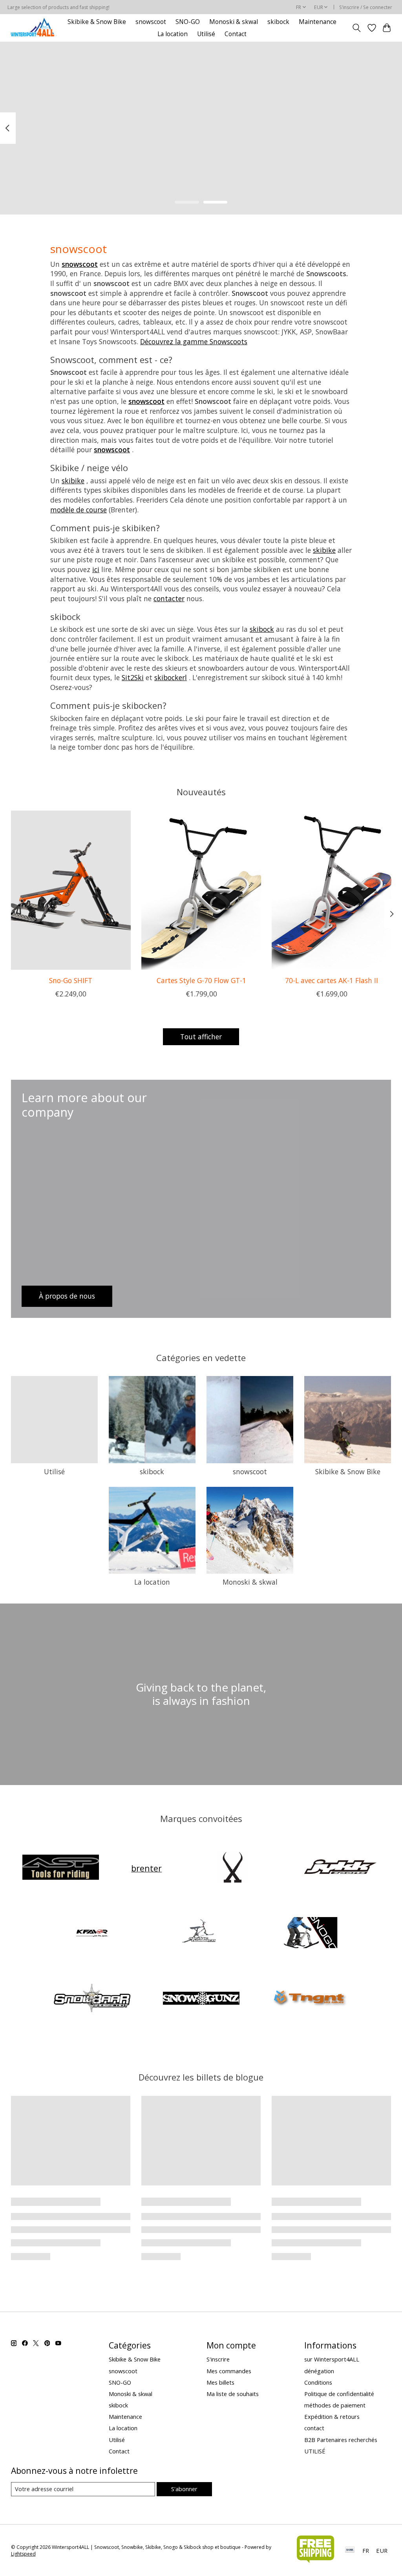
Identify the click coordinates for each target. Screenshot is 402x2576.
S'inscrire (218, 2359)
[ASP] (60, 1868)
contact (314, 2428)
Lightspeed (23, 2554)
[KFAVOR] (92, 1934)
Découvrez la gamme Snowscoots (194, 341)
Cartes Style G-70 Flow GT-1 (201, 980)
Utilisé (206, 34)
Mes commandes (229, 2371)
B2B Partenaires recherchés (341, 2440)
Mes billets (220, 2382)
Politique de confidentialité (339, 2394)
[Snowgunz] (201, 1999)
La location (173, 34)
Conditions (318, 2382)
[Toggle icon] (356, 28)
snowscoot (151, 22)
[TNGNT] (310, 1999)
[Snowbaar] (92, 1999)
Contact (236, 34)
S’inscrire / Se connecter (366, 7)
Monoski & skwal (234, 22)
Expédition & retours (332, 2416)
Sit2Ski (133, 677)
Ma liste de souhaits (233, 2394)
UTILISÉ (315, 2451)
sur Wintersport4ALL (332, 2359)
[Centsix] (232, 1868)
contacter (169, 598)
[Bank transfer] (350, 2550)
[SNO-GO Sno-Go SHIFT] (71, 890)
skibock (278, 22)
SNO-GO (188, 22)
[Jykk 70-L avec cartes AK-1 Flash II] (332, 890)
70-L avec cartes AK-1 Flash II (332, 980)
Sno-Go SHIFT (71, 980)
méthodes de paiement (335, 2405)
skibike (73, 481)
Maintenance (318, 22)
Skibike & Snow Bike (97, 22)
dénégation (319, 2371)
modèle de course (79, 510)
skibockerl (171, 677)
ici (96, 569)
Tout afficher (201, 1037)
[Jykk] (342, 1868)
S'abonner (184, 2489)
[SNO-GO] (310, 1934)
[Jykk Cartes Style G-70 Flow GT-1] (201, 890)
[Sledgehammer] (201, 1934)
